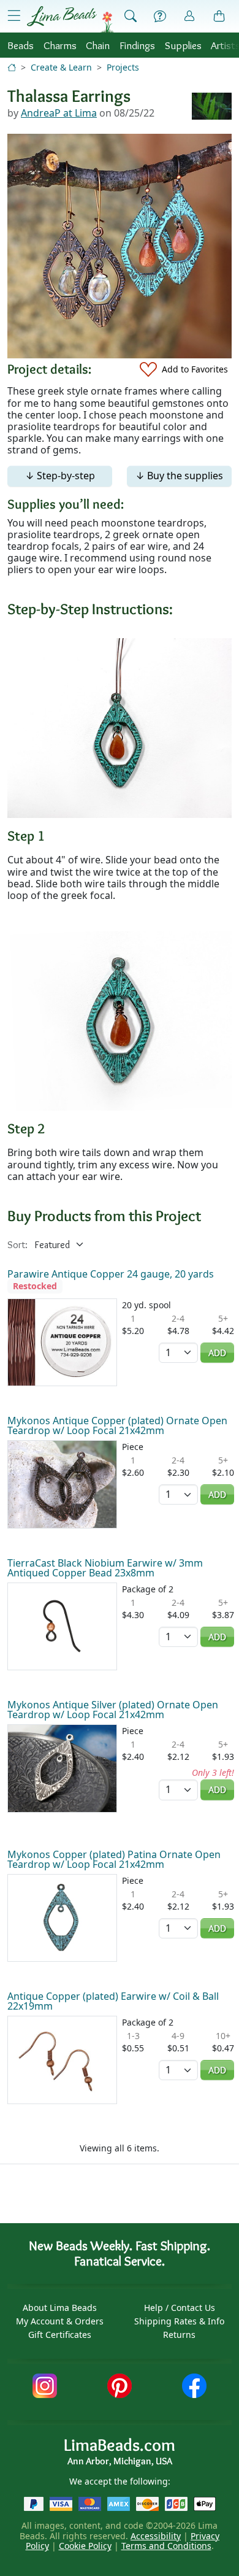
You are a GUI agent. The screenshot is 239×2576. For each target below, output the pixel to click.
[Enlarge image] (120, 727)
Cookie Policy (85, 2546)
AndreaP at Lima (59, 113)
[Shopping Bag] (219, 17)
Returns (179, 2335)
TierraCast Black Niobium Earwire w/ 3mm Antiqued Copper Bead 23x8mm (105, 1568)
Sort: (17, 1245)
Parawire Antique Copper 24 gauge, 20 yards (111, 1274)
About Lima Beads (60, 2308)
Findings (137, 45)
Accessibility (156, 2536)
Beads (21, 45)
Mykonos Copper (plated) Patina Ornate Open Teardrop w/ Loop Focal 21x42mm (114, 1859)
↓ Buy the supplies (179, 476)
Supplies (183, 45)
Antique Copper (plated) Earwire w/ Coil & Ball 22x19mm (113, 2001)
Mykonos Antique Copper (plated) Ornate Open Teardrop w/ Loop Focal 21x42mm (117, 1425)
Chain (98, 45)
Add (217, 1353)
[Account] (189, 16)
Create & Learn (61, 67)
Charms (60, 45)
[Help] (160, 17)
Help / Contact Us (180, 2308)
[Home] (12, 67)
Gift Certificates (60, 2335)
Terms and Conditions (166, 2546)
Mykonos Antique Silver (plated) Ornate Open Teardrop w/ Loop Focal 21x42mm (113, 1710)
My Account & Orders (60, 2321)
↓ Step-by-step (60, 476)
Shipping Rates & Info (179, 2321)
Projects (123, 67)
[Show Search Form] (131, 17)
